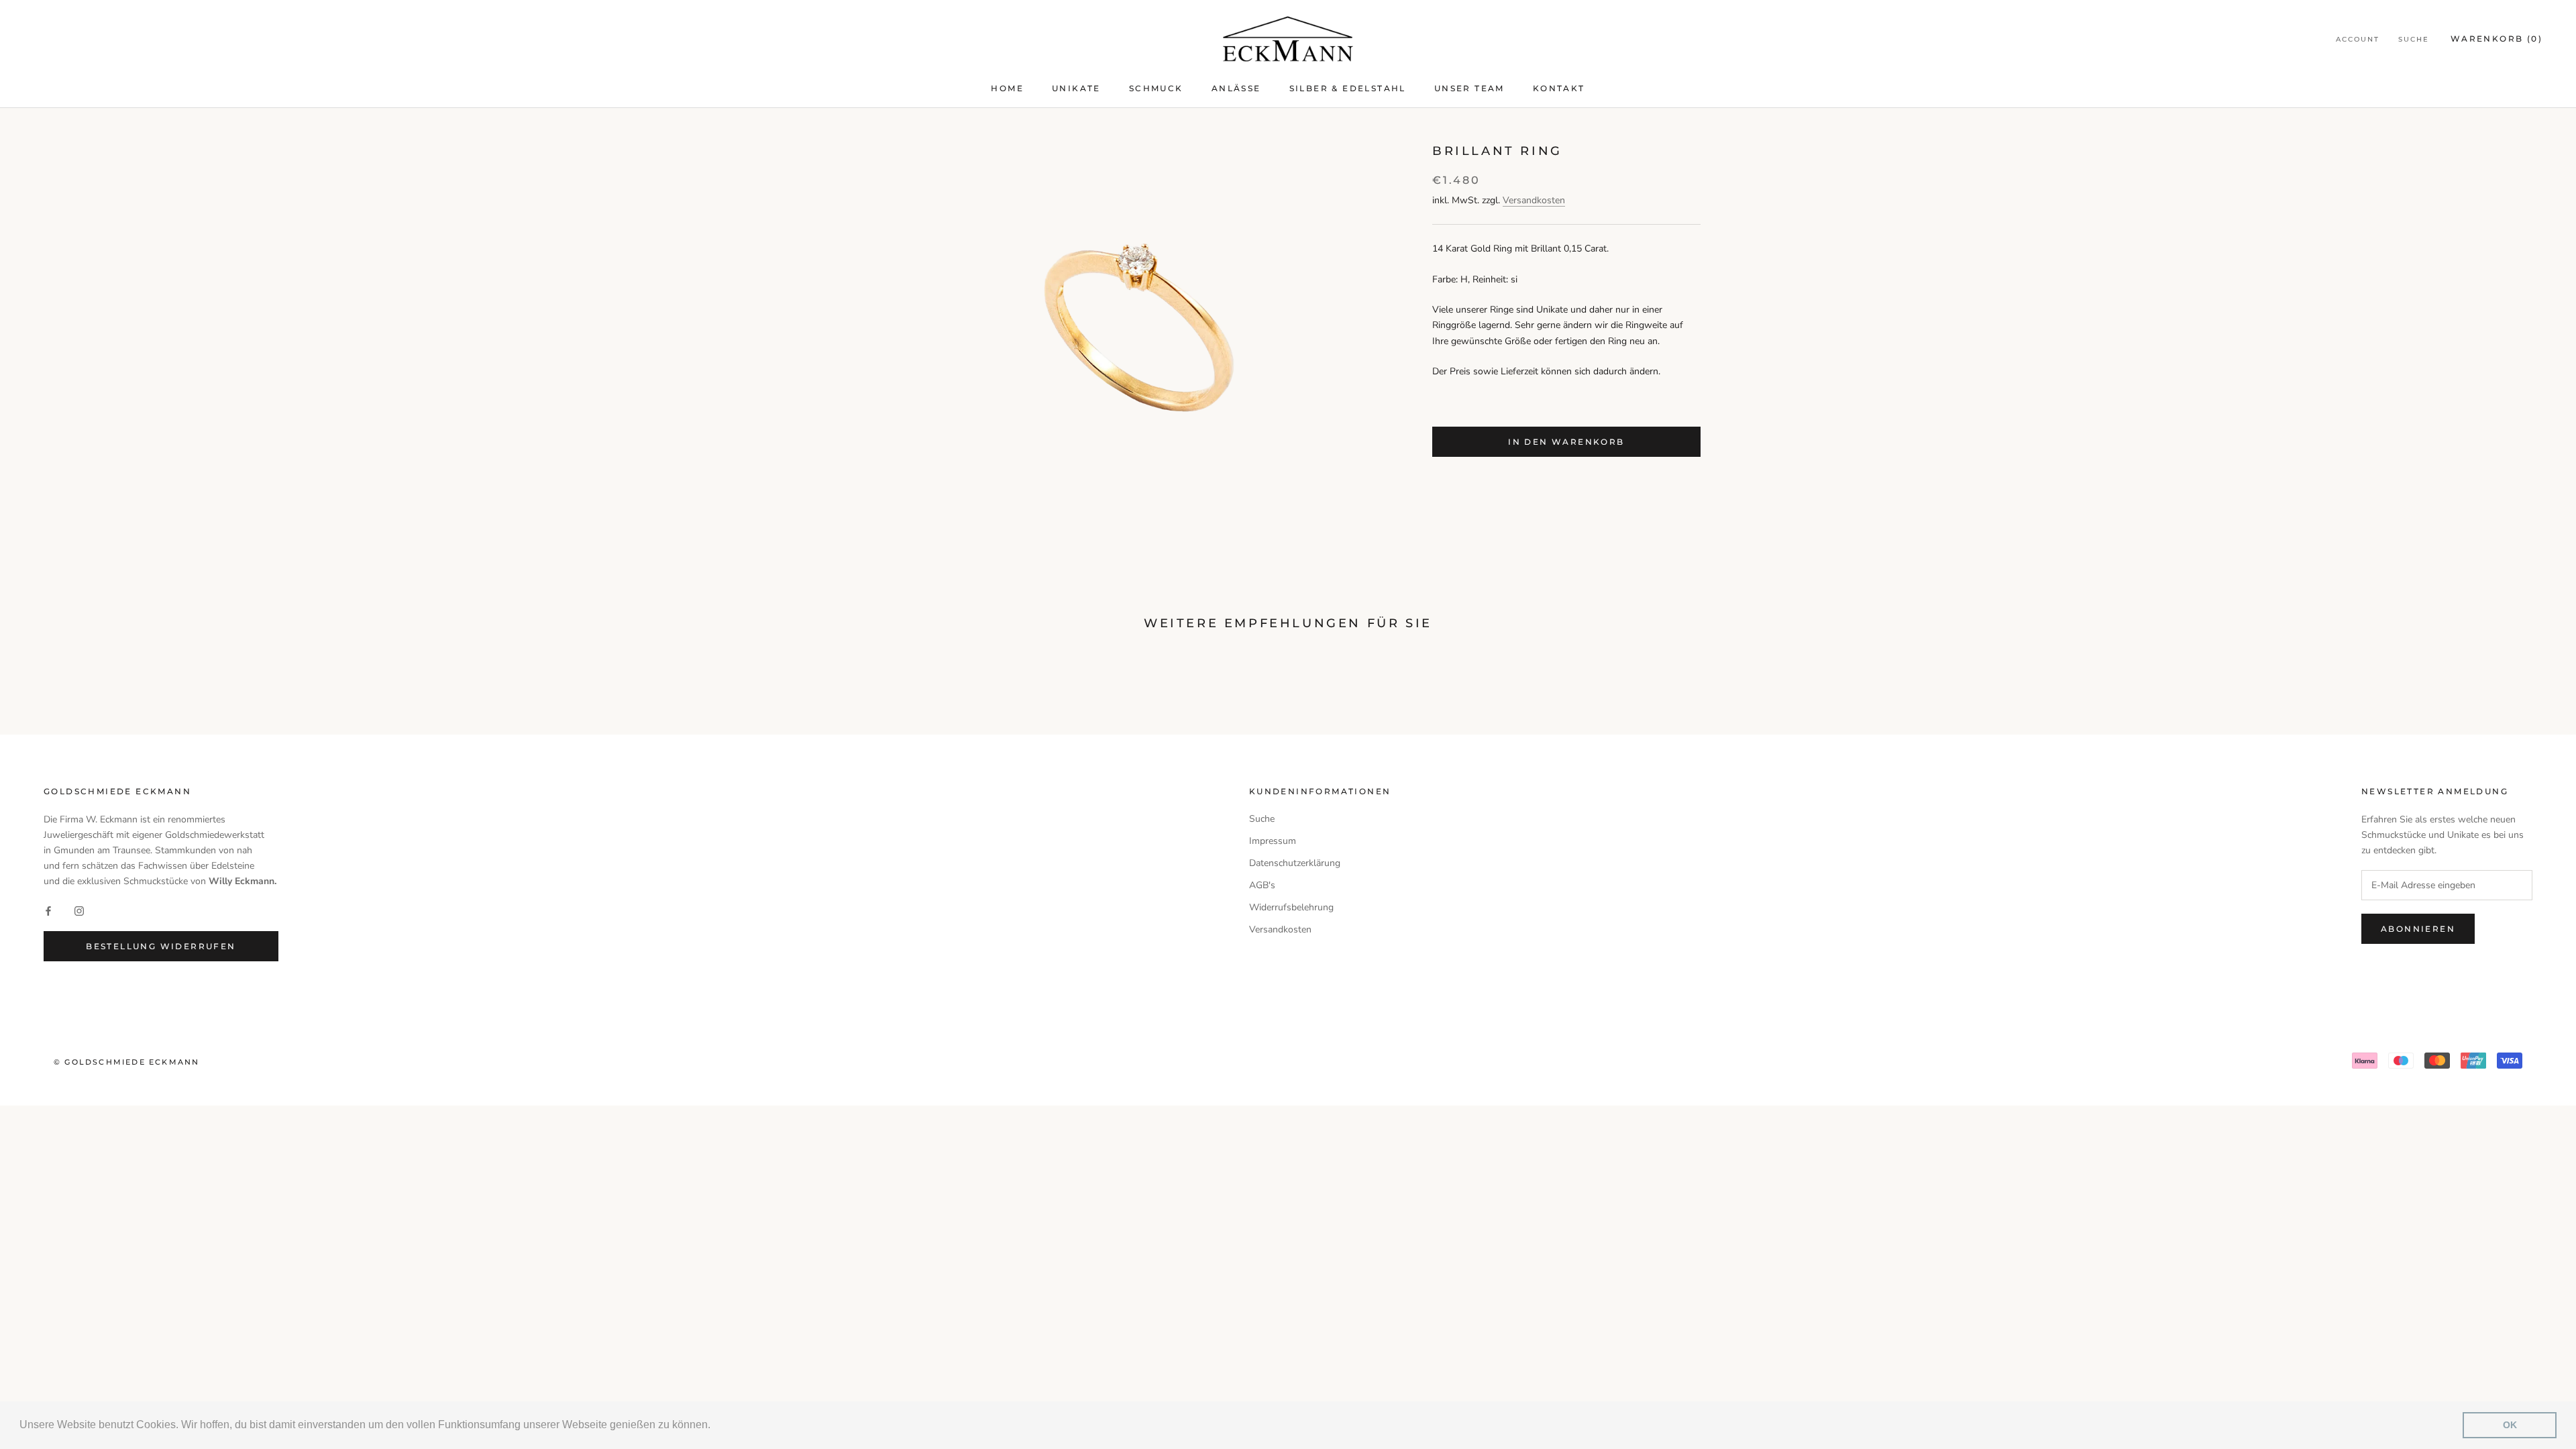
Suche (2414, 39)
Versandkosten (1534, 200)
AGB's (1262, 885)
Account (2358, 39)
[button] (715, 1426)
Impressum (1273, 841)
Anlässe (1236, 88)
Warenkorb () (2497, 39)
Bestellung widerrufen (161, 946)
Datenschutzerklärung (1295, 863)
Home (1007, 88)
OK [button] (2510, 1425)
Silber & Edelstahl (1348, 88)
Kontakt (1559, 88)
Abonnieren (2418, 929)
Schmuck (1156, 88)
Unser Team (1469, 88)
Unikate (1076, 88)
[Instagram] (79, 910)
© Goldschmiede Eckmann (126, 1062)
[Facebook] (48, 910)
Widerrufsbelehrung (1291, 907)
